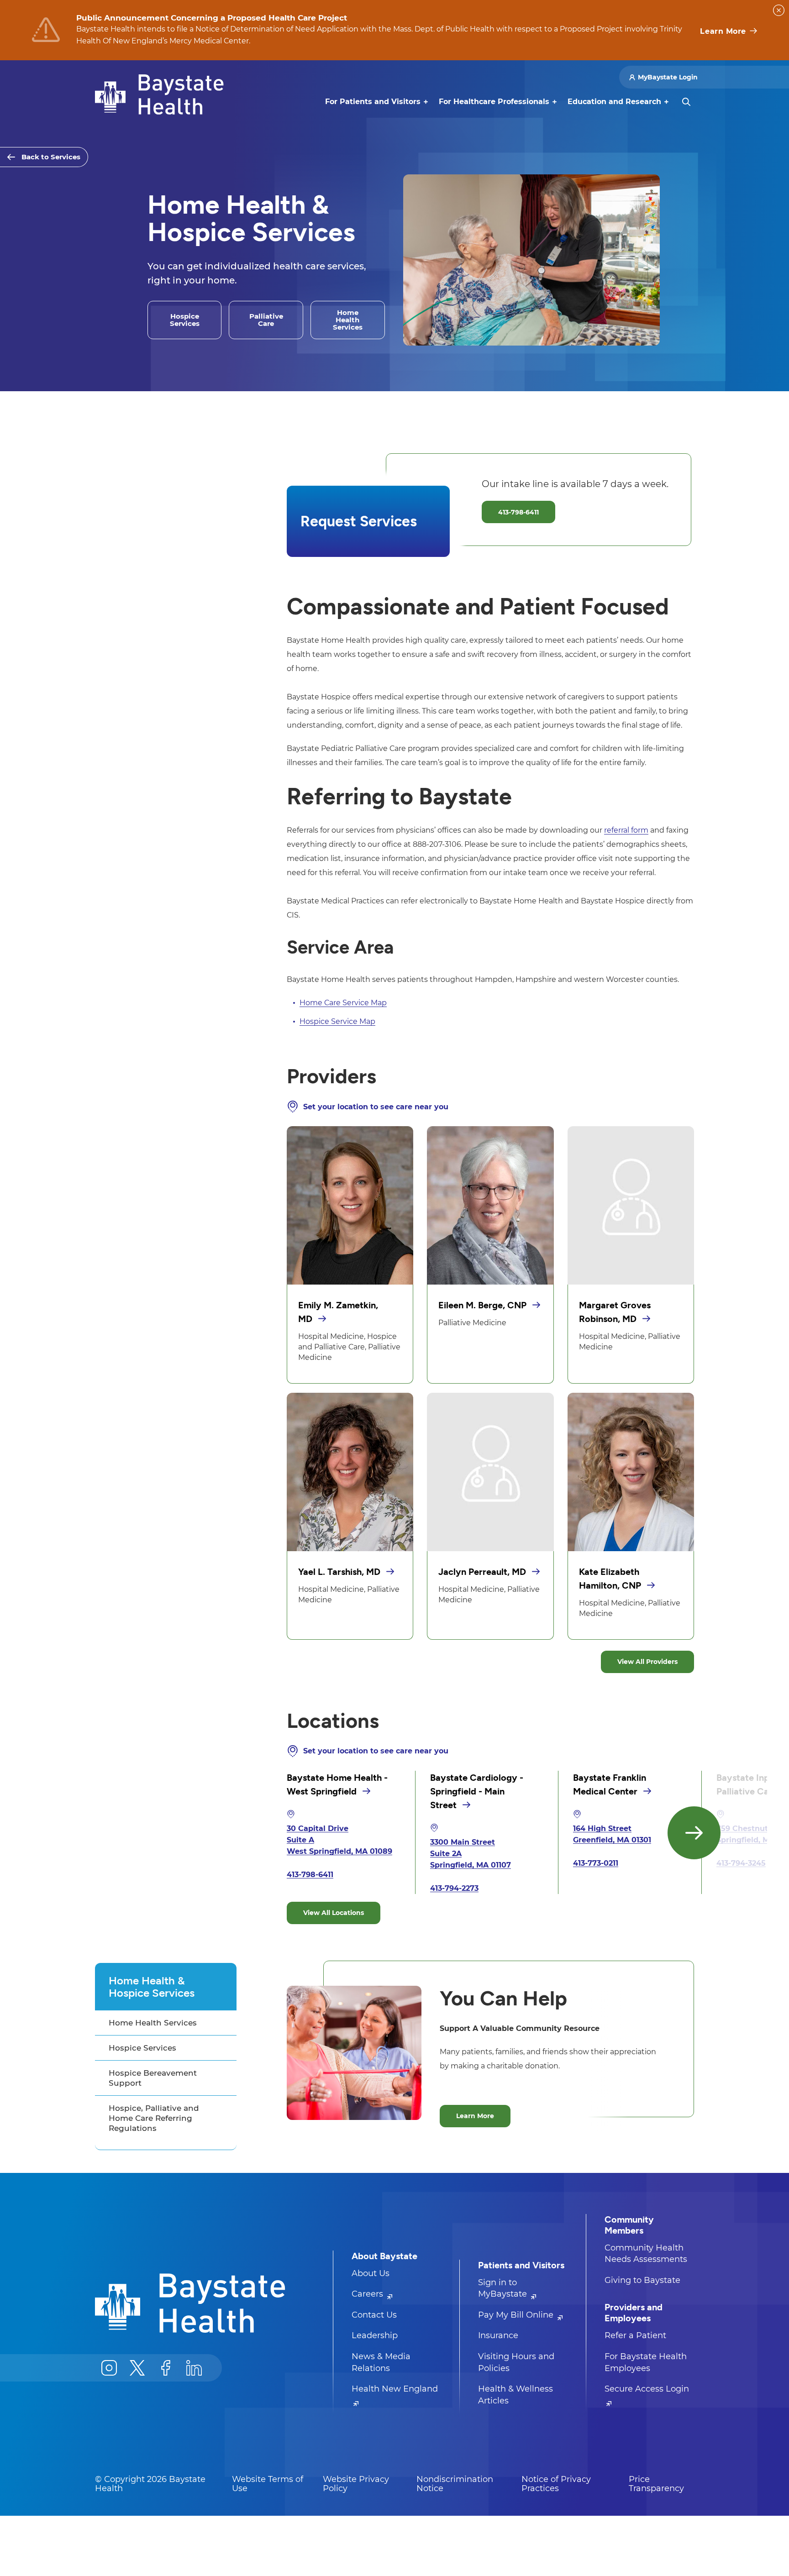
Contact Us (374, 2315)
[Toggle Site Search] (686, 102)
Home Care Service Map (343, 1003)
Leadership (375, 2335)
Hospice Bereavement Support (153, 2078)
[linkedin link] (194, 2368)
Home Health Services (153, 2023)
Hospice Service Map (337, 1021)
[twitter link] (137, 2368)
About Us (371, 2273)
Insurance (498, 2335)
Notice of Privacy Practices (556, 2484)
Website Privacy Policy (356, 2484)
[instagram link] (109, 2368)
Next (694, 1833)
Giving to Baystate (642, 2280)
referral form (626, 830)
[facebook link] (166, 2368)
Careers (368, 2294)
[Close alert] (779, 10)
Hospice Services (142, 2048)
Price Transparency (656, 2484)
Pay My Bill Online (517, 2315)
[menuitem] (373, 102)
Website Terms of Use (268, 2484)
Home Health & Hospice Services (152, 1987)
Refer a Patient (635, 2335)
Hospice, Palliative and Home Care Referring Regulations (154, 2118)
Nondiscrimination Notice (455, 2484)
